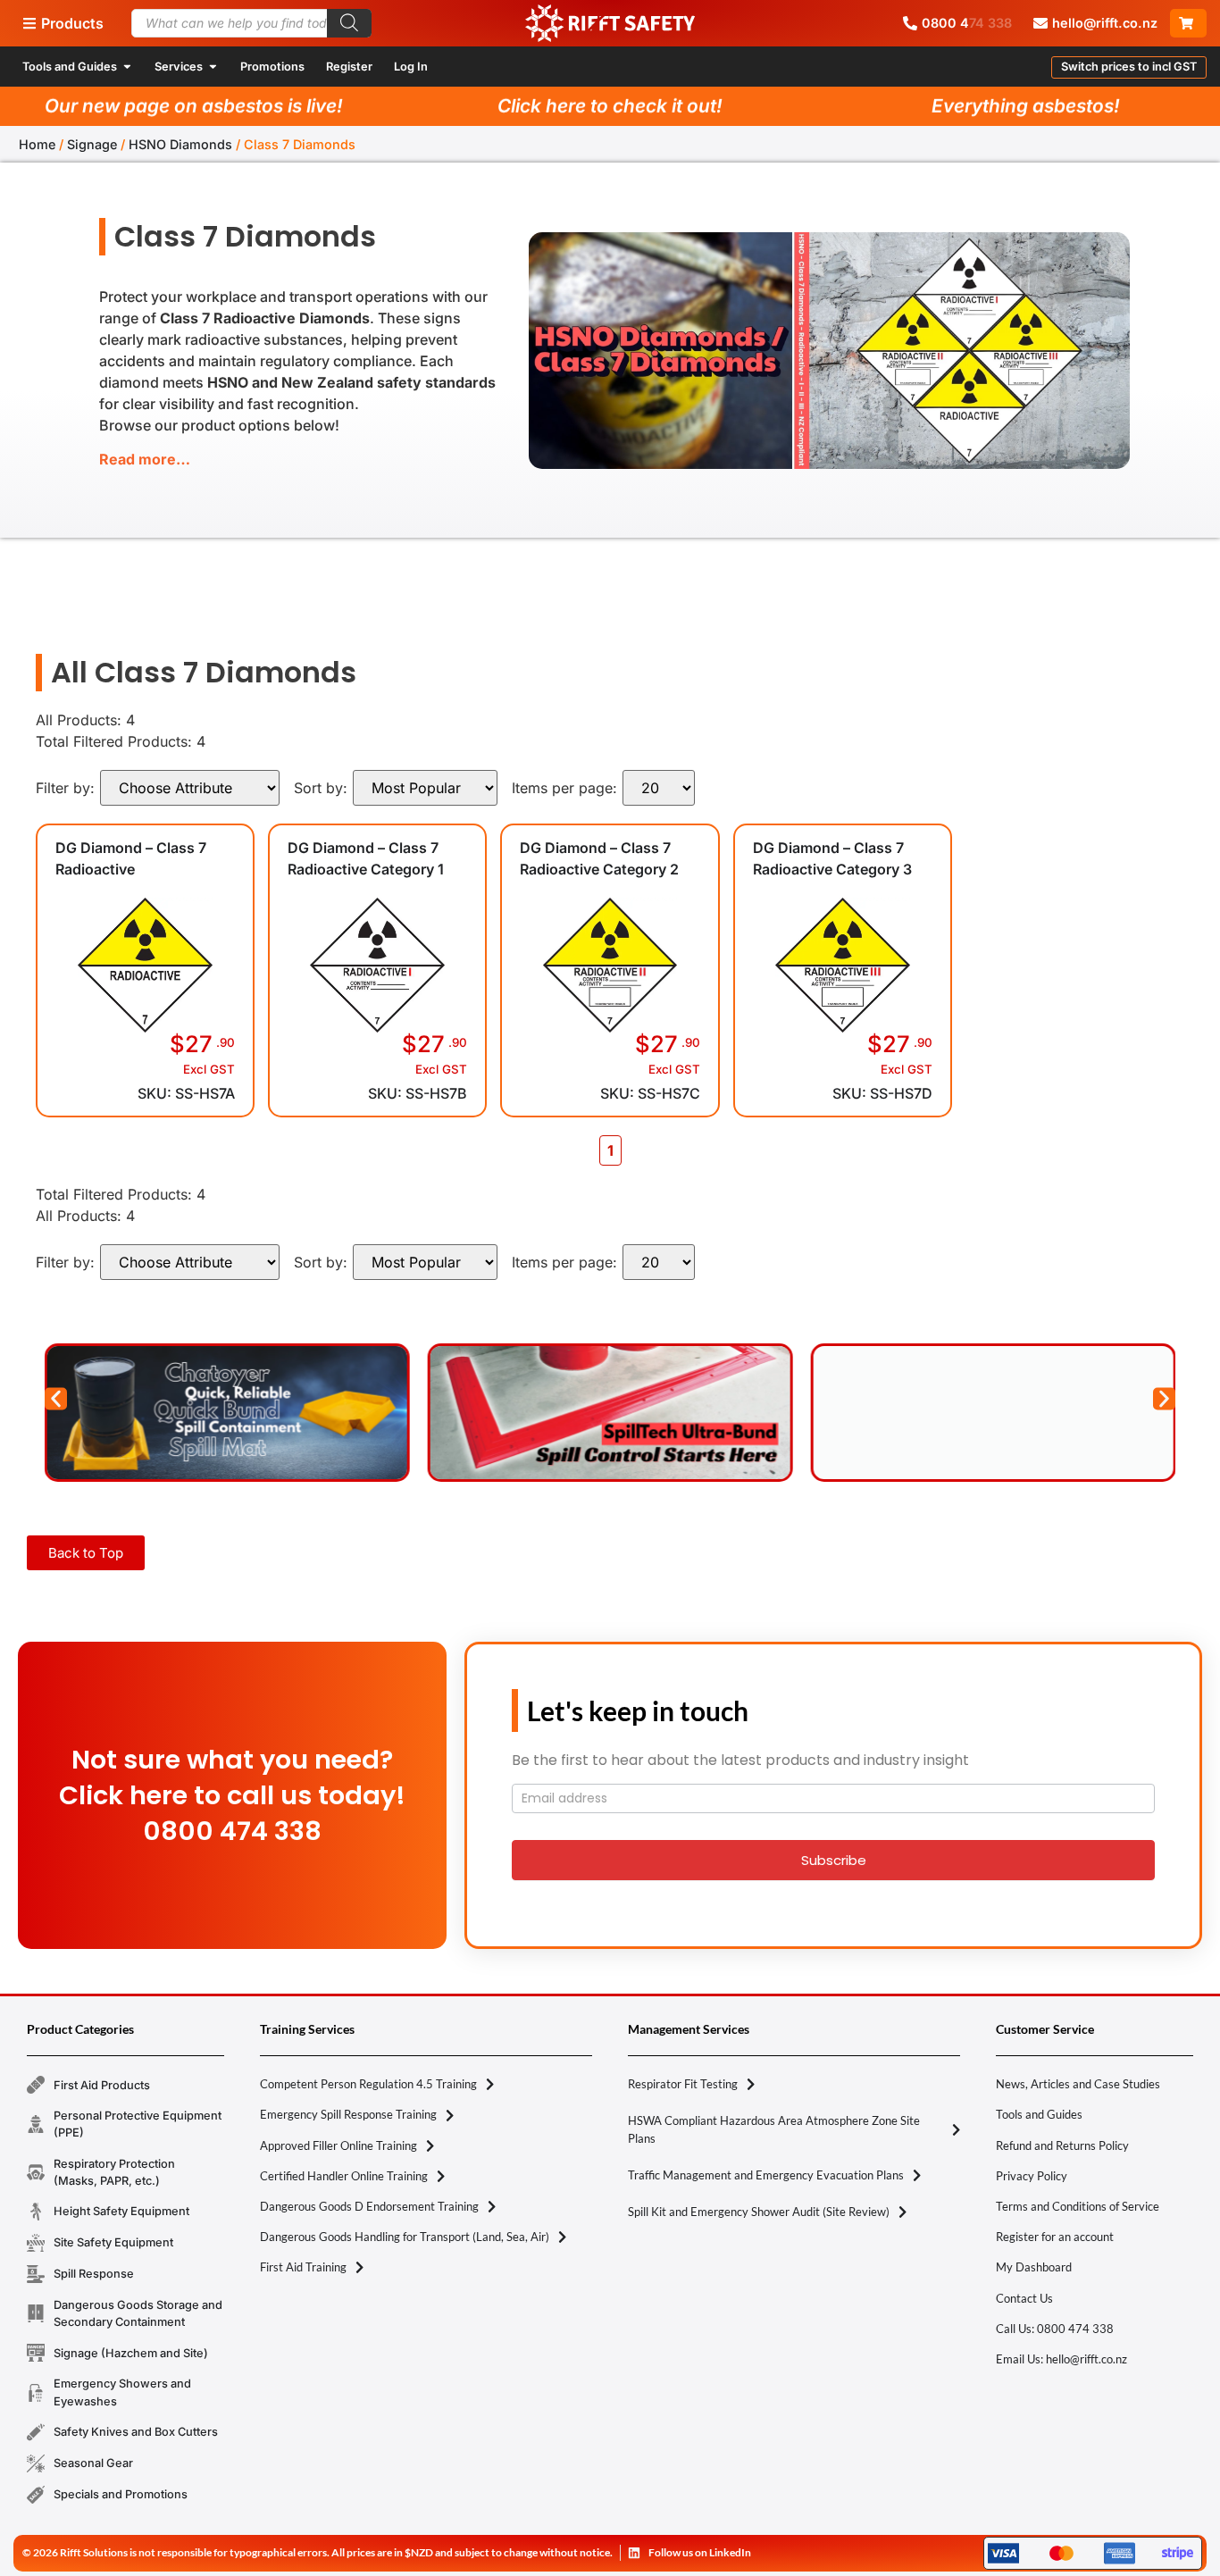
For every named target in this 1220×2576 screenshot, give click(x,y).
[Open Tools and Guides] (127, 67)
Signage (92, 144)
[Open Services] (213, 67)
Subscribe (834, 1860)
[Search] (349, 23)
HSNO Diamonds (180, 144)
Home (37, 144)
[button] (1129, 67)
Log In (411, 67)
